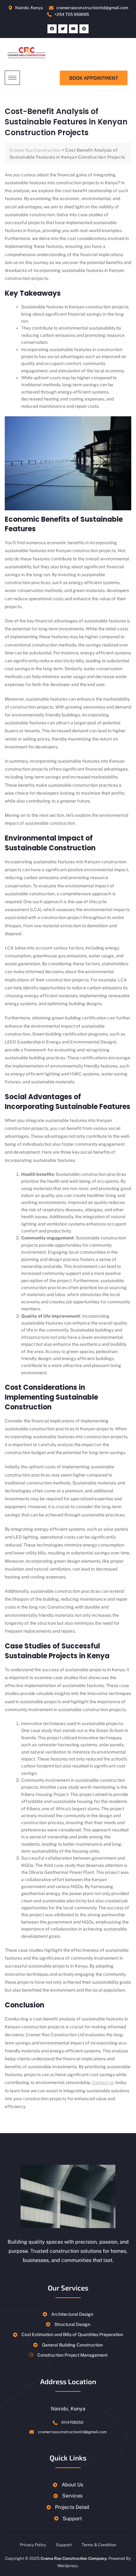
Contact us (103, 2082)
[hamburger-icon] (12, 78)
